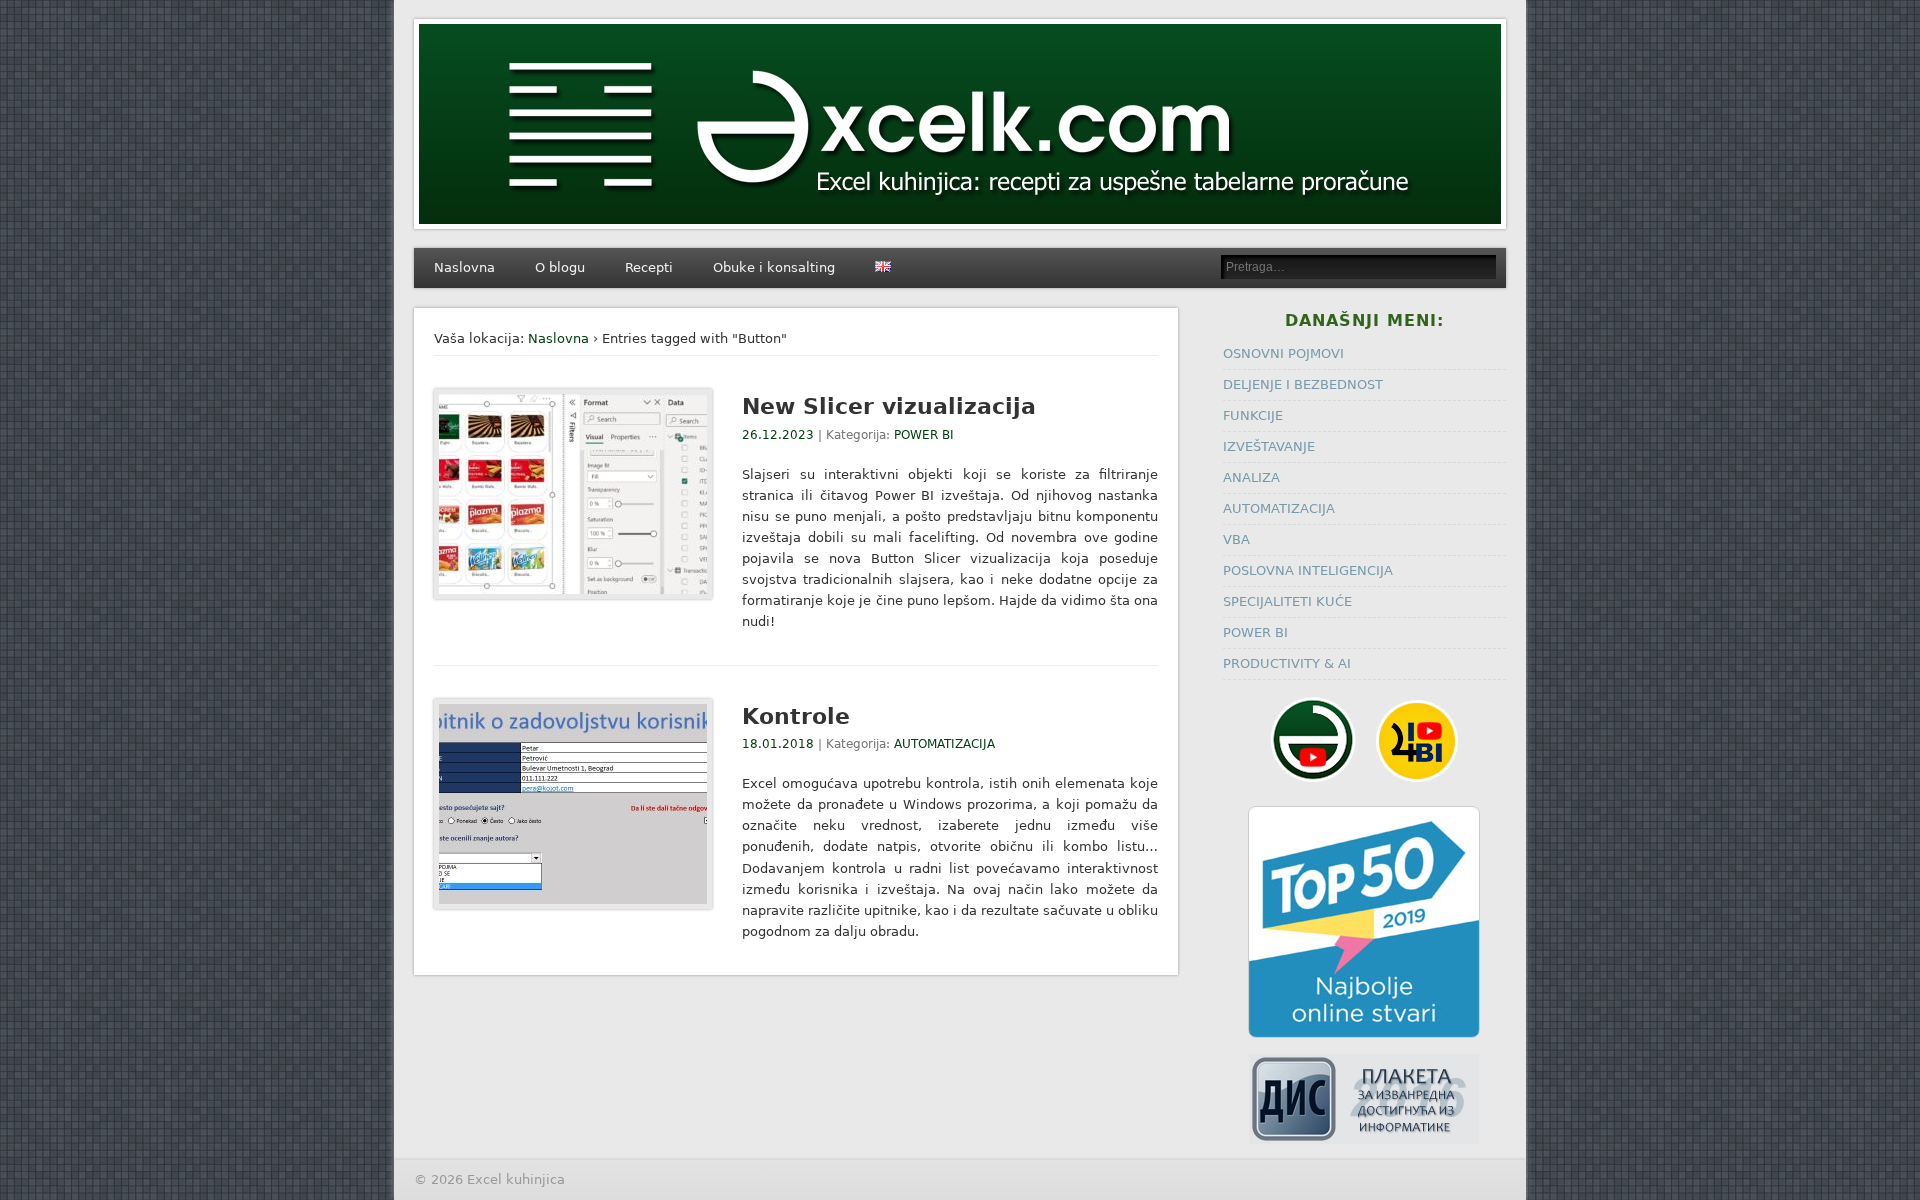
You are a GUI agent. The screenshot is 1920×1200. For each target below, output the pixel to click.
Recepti (649, 267)
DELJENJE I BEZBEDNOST (1303, 384)
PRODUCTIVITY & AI (1287, 663)
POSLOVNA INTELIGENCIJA (1308, 570)
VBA (1236, 539)
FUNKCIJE (1253, 415)
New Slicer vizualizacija (889, 406)
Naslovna (464, 267)
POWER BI (924, 435)
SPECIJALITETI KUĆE (1287, 601)
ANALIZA (1251, 477)
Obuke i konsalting (774, 267)
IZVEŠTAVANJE (1269, 446)
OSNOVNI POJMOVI (1283, 353)
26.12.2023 (778, 435)
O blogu (560, 267)
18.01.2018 (778, 744)
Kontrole (796, 716)
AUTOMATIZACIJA (944, 744)
